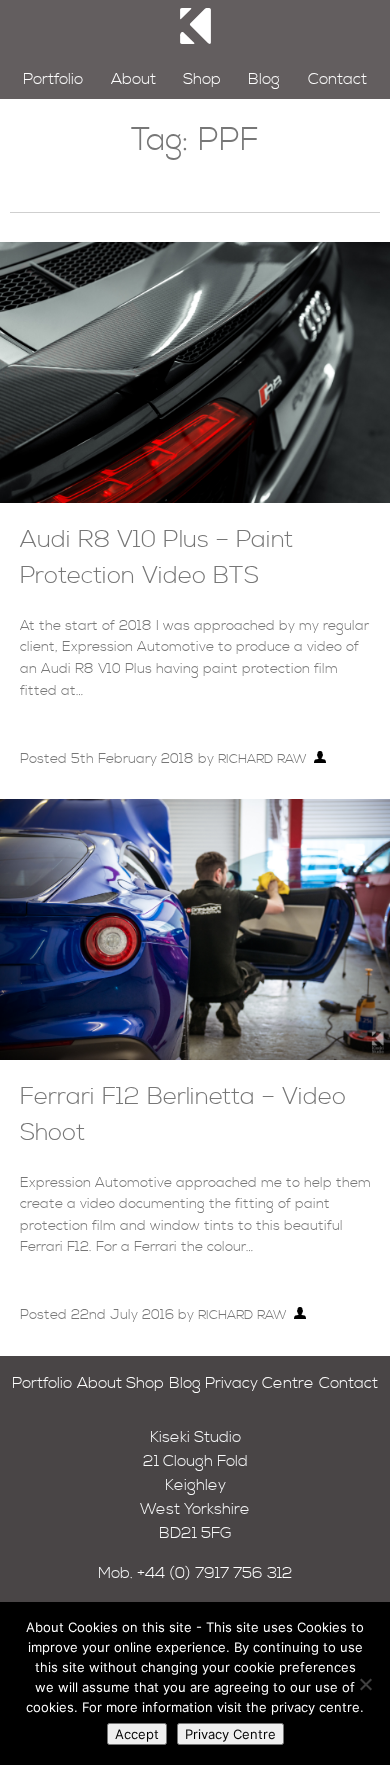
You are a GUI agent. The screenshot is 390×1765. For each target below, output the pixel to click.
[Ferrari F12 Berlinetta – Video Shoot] (195, 1055)
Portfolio (53, 79)
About (133, 79)
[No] (365, 1684)
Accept (137, 1734)
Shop (202, 79)
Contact (337, 79)
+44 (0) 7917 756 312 (215, 1573)
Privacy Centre (259, 1383)
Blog (264, 79)
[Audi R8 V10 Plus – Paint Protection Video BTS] (195, 498)
